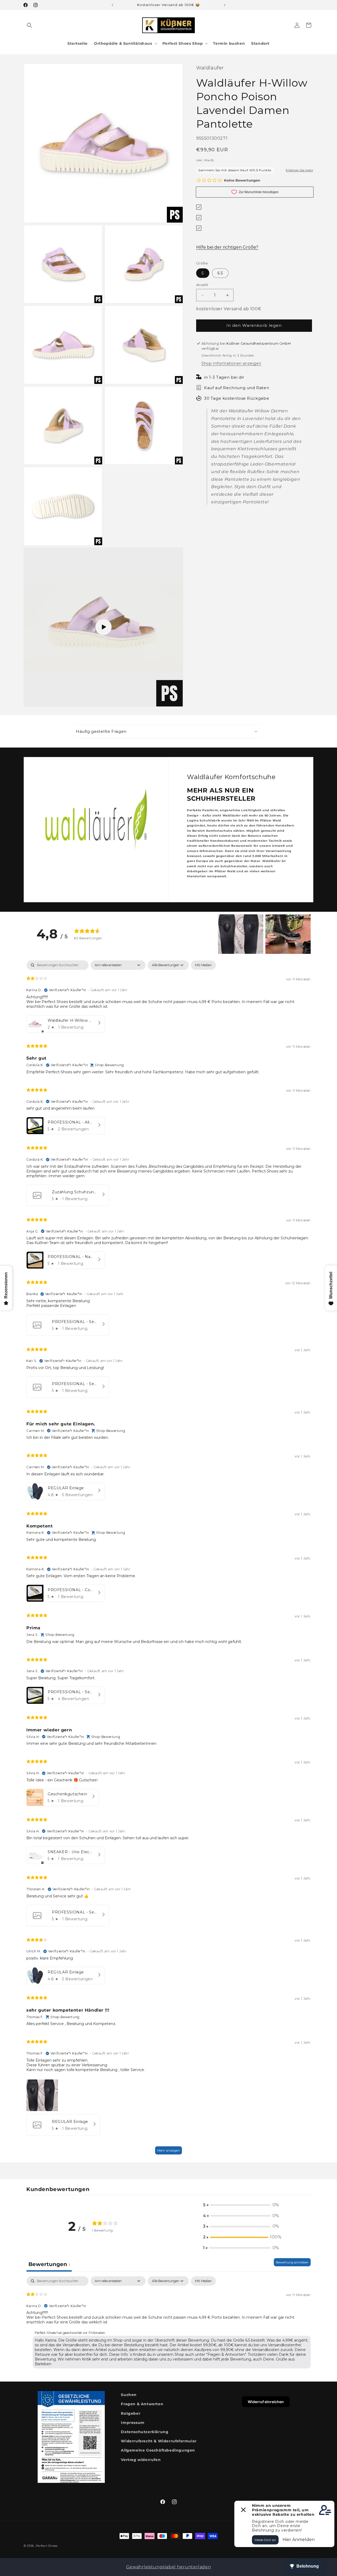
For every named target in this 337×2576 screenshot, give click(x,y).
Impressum (133, 2423)
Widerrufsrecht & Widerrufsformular (159, 2441)
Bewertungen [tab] (49, 2264)
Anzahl (202, 285)
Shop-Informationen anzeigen (231, 363)
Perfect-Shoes (47, 2546)
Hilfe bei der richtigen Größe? (227, 247)
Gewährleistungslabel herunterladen (168, 2567)
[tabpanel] (168, 1560)
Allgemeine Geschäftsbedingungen (158, 2450)
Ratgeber (131, 2413)
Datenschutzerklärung (145, 2432)
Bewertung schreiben (292, 2262)
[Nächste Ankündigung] (225, 5)
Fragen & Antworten (142, 2404)
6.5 (220, 273)
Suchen (129, 2395)
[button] (29, 25)
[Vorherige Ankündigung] (112, 5)
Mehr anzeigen (168, 2150)
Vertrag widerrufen (141, 2460)
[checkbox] (203, 965)
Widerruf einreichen (266, 2402)
